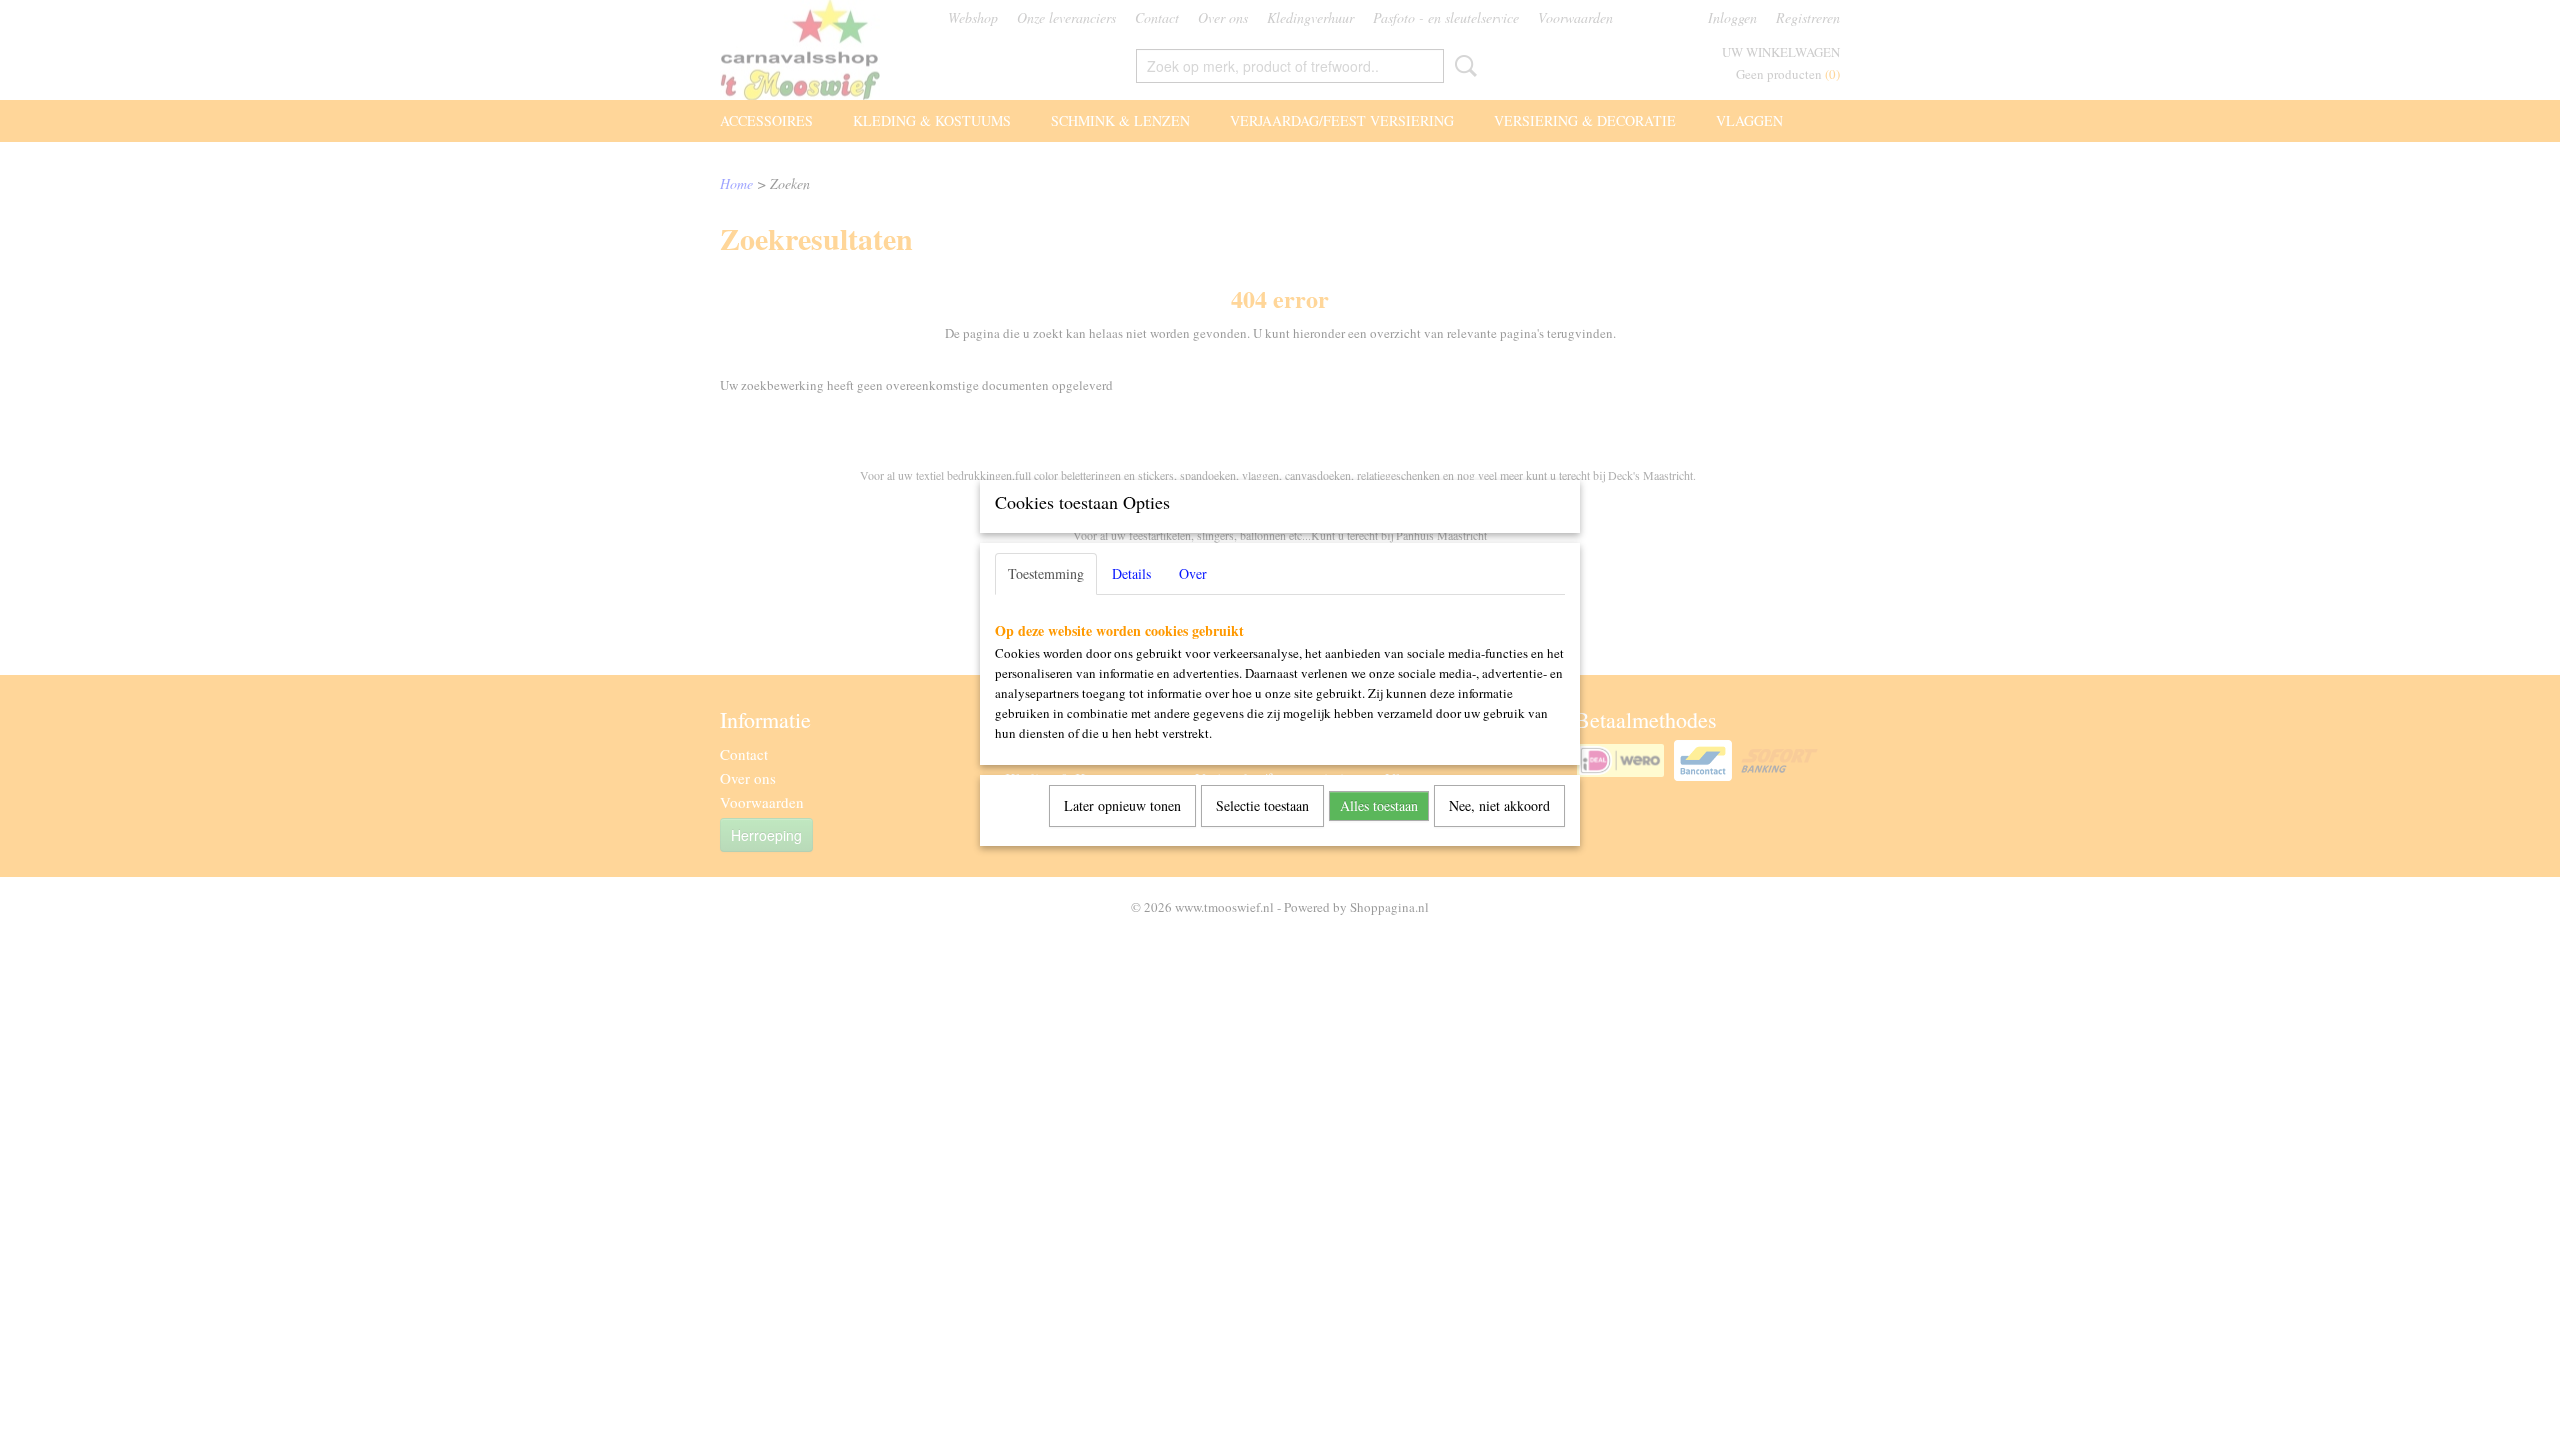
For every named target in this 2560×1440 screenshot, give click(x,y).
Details (1131, 573)
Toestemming (1046, 573)
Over (1193, 573)
